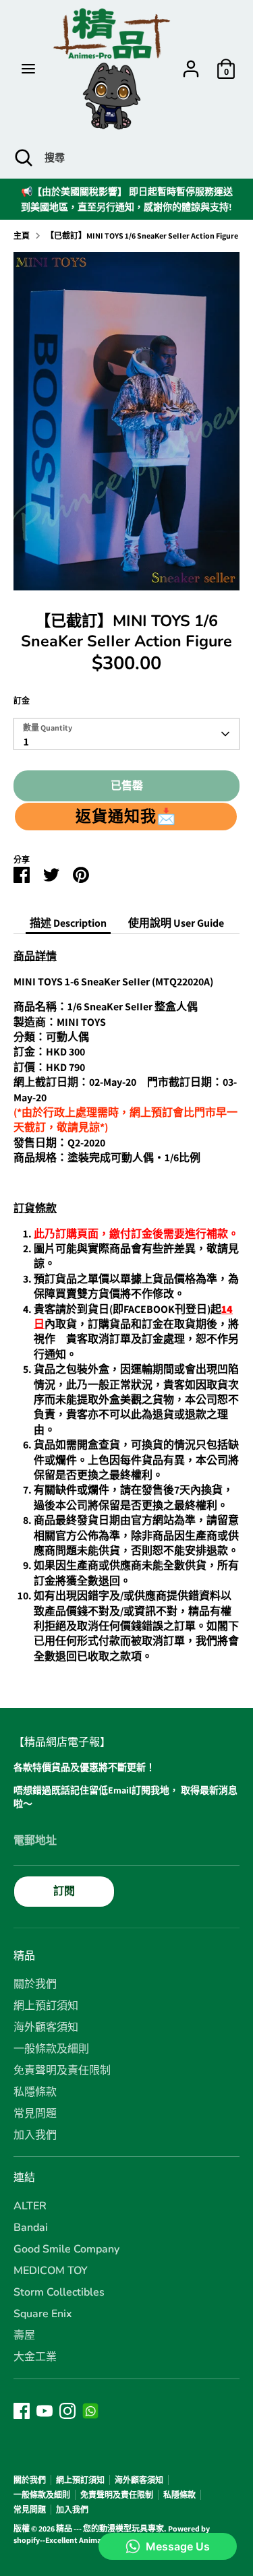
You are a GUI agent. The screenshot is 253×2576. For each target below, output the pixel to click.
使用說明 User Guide (176, 923)
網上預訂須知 (46, 2006)
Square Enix (43, 2314)
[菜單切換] (28, 69)
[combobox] (126, 734)
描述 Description (68, 923)
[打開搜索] (22, 158)
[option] (126, 421)
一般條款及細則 (51, 2049)
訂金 (22, 701)
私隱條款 (35, 2092)
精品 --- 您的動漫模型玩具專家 (110, 2528)
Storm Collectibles (59, 2292)
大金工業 (35, 2357)
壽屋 (24, 2335)
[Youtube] (45, 2411)
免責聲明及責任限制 (62, 2071)
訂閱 (64, 1891)
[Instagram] (67, 2411)
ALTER (30, 2206)
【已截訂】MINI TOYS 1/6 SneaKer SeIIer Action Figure (142, 236)
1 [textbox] (26, 742)
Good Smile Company (66, 2249)
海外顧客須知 (46, 2027)
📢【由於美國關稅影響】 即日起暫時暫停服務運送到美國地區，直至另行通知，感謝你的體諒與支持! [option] (127, 199)
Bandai (31, 2228)
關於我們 (35, 1984)
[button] (126, 816)
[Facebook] (22, 2411)
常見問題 (35, 2114)
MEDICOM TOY (51, 2271)
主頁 (22, 236)
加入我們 (35, 2135)
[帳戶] (191, 62)
